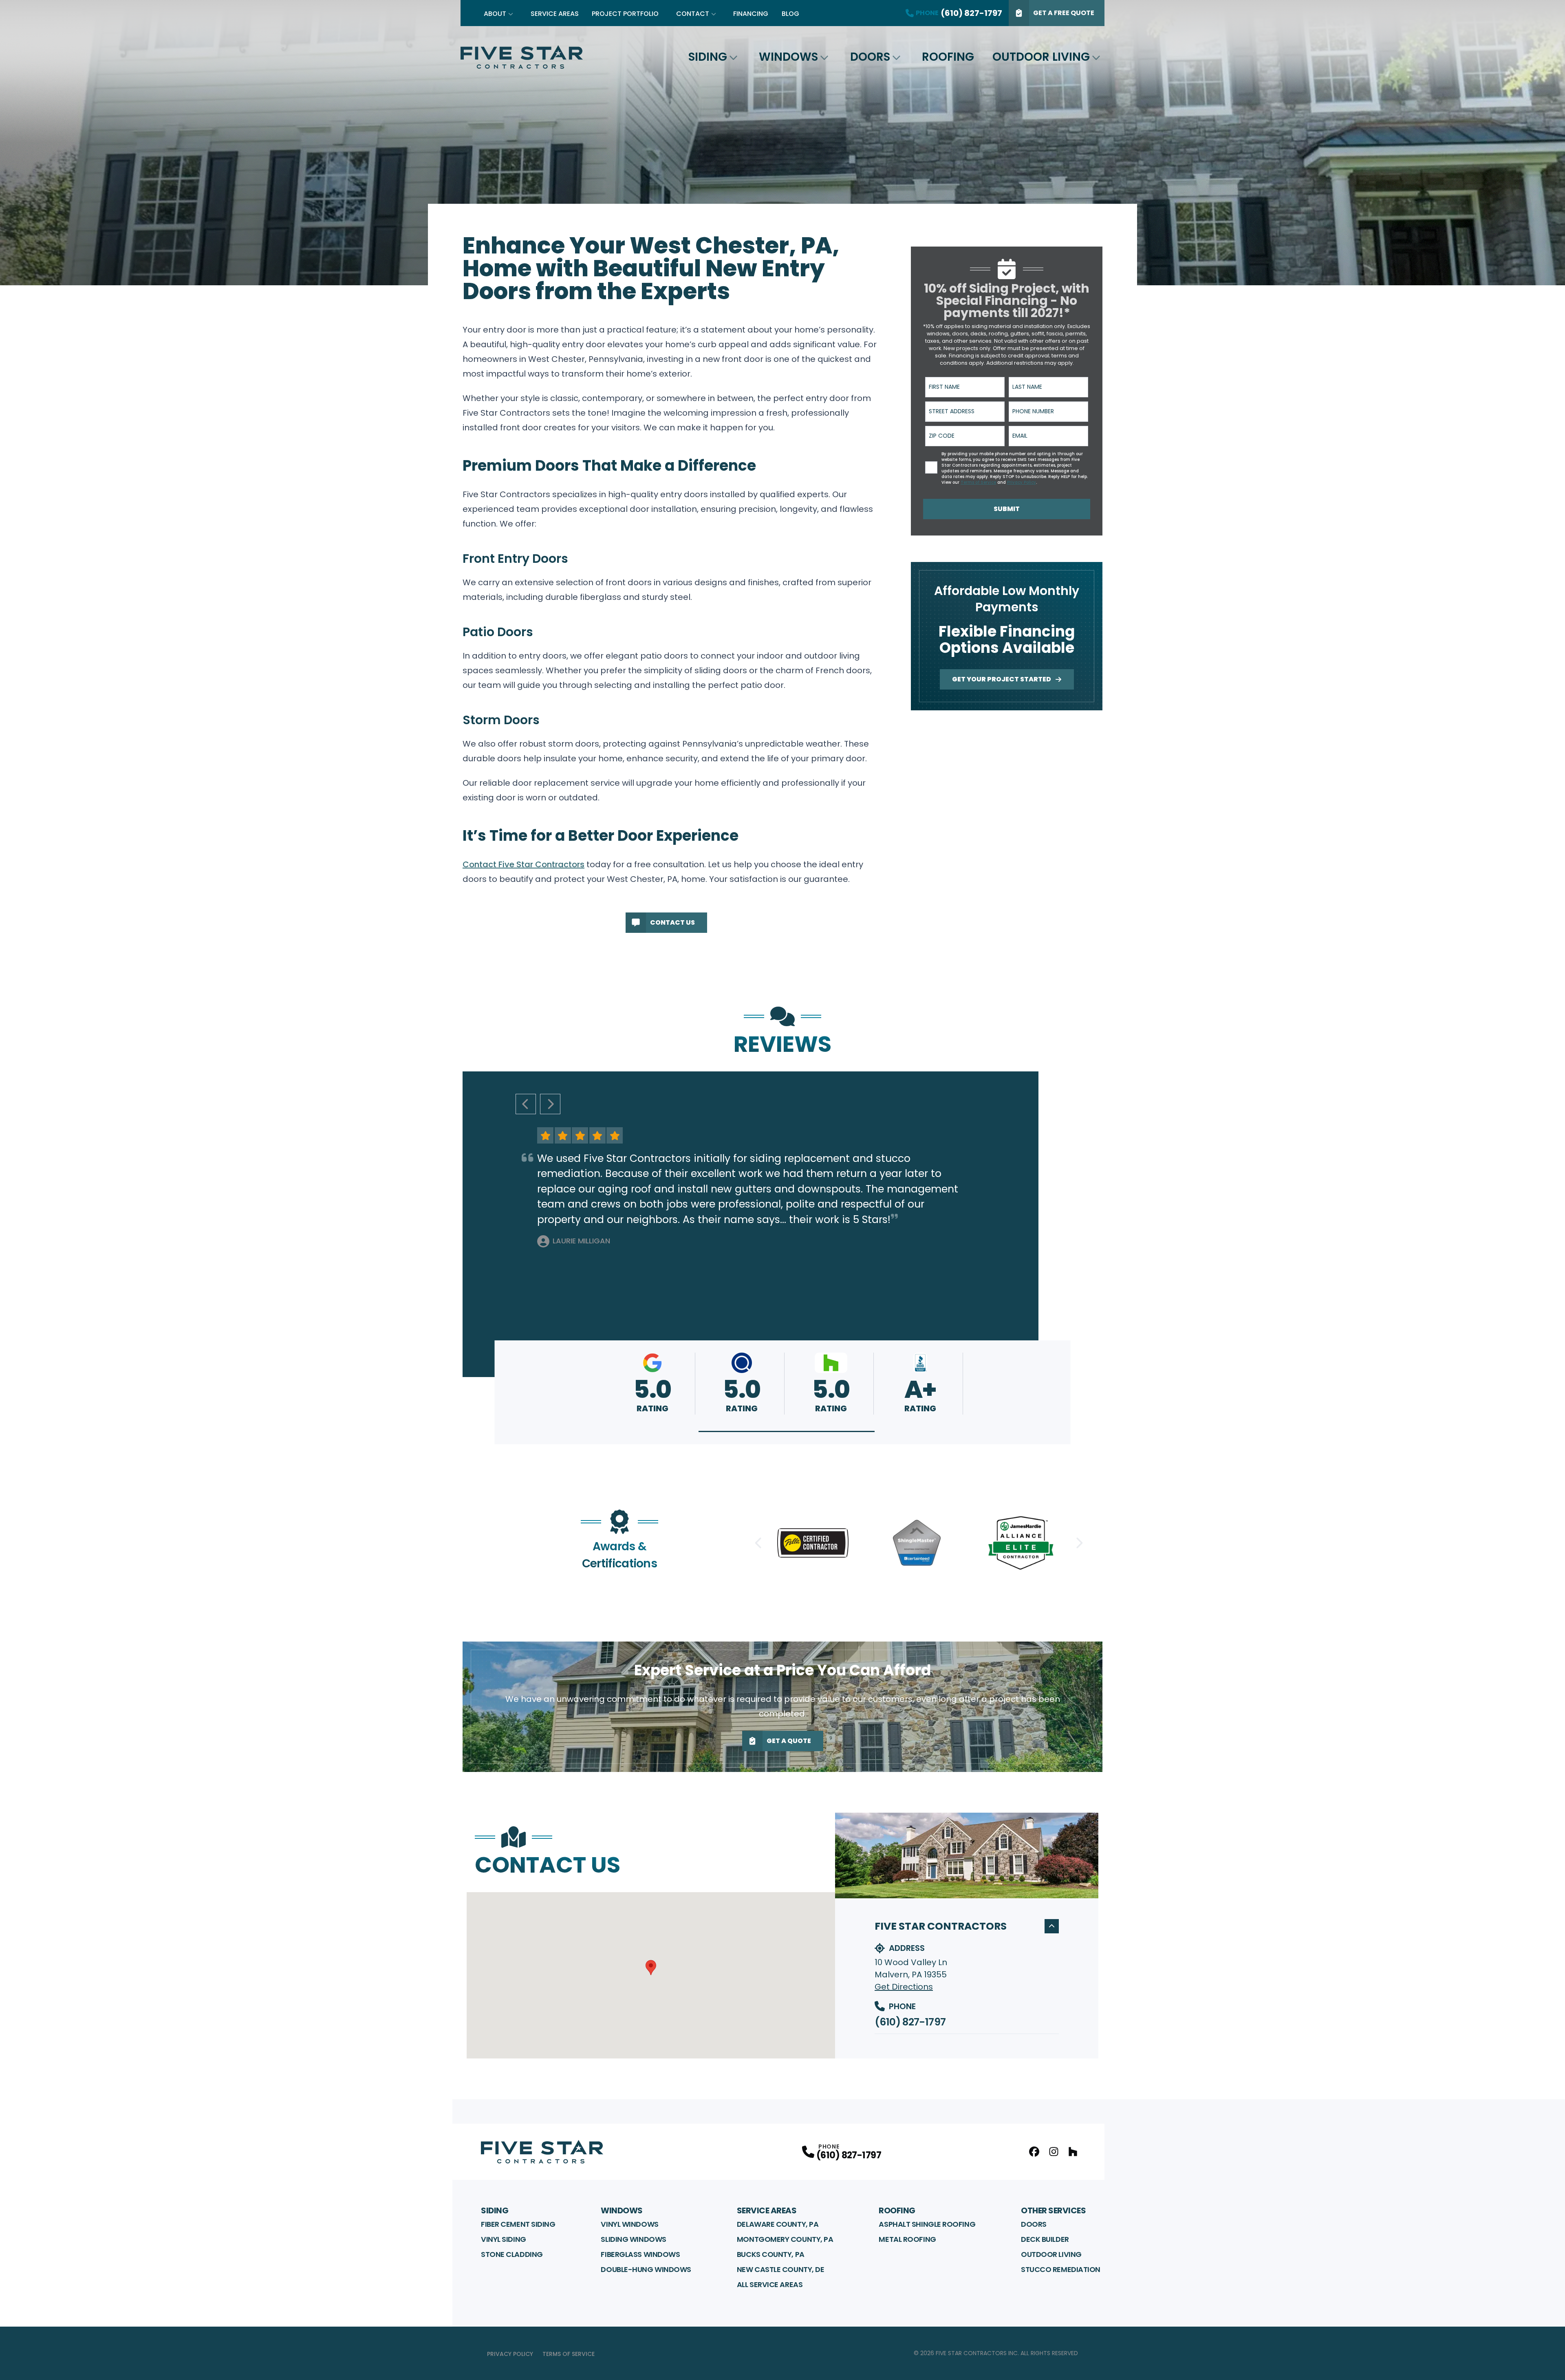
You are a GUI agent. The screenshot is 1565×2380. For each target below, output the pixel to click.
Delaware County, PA (778, 2224)
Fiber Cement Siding (518, 2224)
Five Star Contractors (941, 1926)
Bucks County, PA (771, 2254)
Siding (708, 57)
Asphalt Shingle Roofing (927, 2224)
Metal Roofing (907, 2239)
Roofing (948, 57)
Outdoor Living (1041, 57)
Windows (788, 57)
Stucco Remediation (1061, 2269)
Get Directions (904, 1987)
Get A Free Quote (1064, 13)
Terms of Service (569, 2354)
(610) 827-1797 (910, 2022)
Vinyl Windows (629, 2224)
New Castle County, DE (781, 2269)
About (495, 14)
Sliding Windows (633, 2239)
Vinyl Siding (504, 2239)
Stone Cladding (512, 2254)
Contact (693, 14)
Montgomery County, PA (785, 2239)
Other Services (1053, 2210)
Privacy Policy (510, 2354)
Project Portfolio (625, 14)
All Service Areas (770, 2284)
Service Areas (555, 14)
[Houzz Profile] (1073, 2152)
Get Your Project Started (1002, 679)
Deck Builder (1045, 2239)
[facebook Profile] (1034, 2152)
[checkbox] (931, 467)
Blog (790, 14)
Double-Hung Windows (646, 2269)
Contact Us (672, 922)
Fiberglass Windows (640, 2254)
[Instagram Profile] (1054, 2152)
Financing (751, 14)
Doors (870, 57)
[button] (787, 1431)
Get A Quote (789, 1741)
